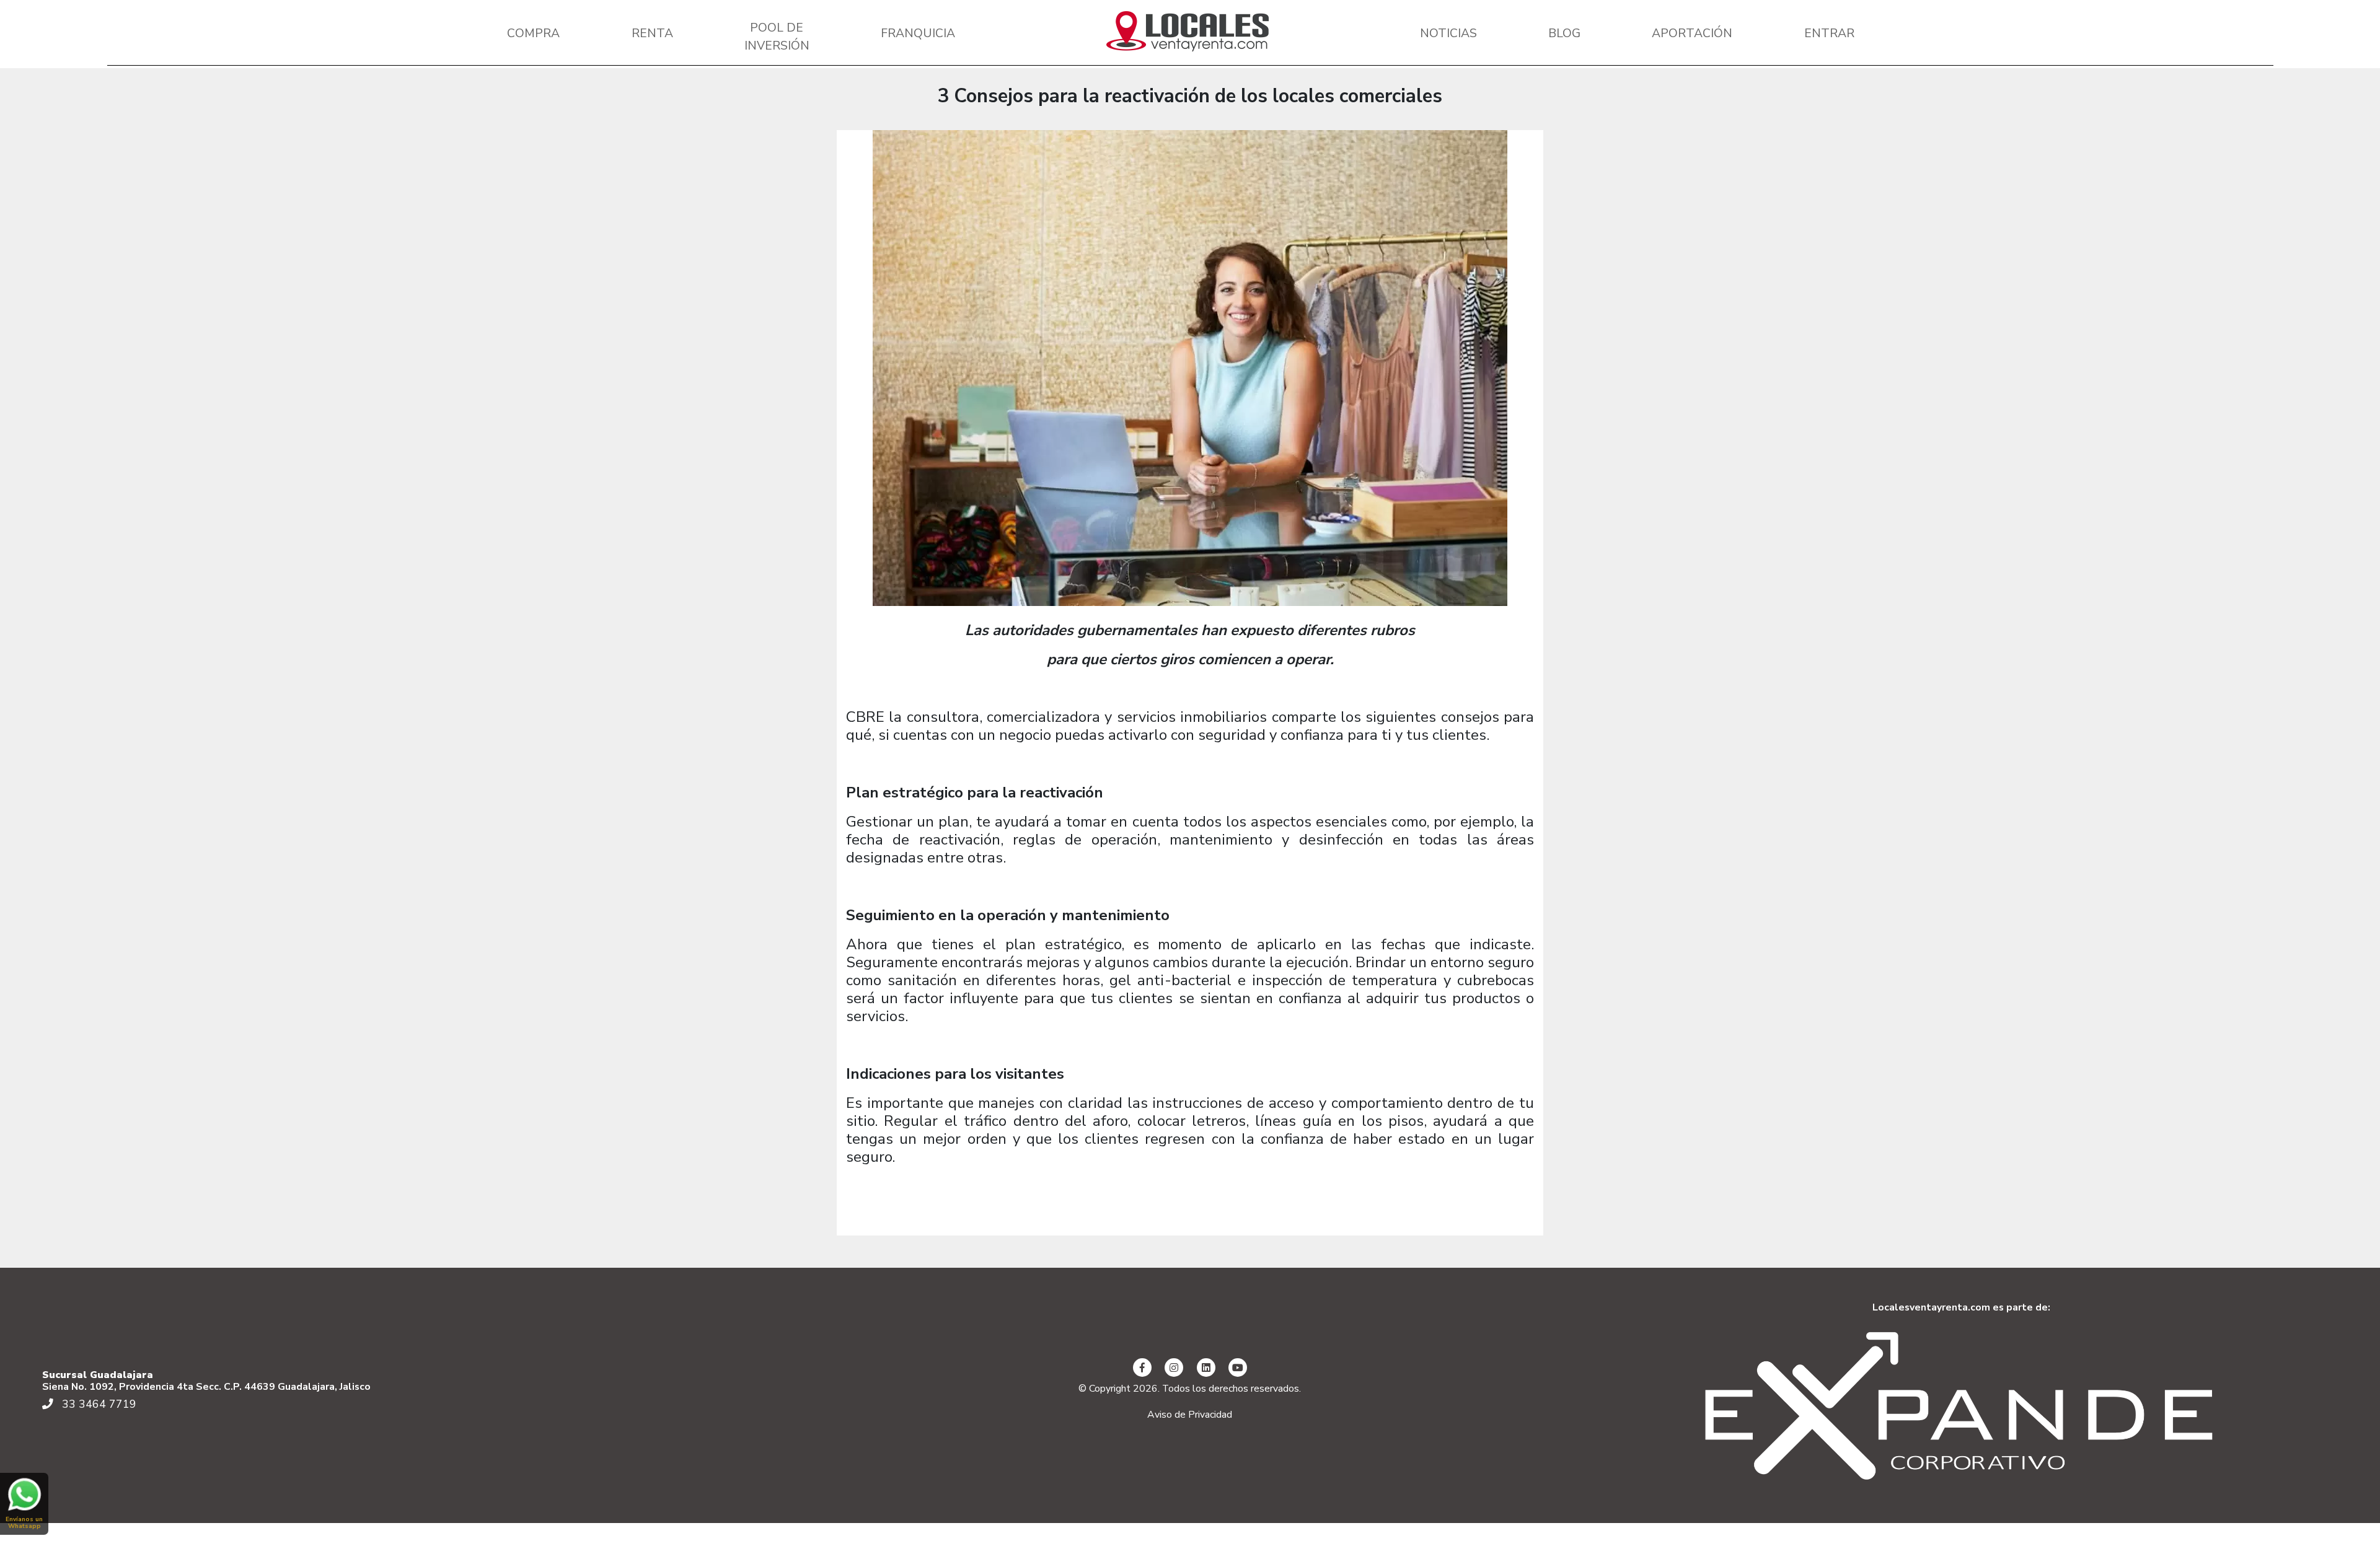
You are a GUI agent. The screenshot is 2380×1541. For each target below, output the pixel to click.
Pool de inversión (777, 37)
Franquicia (918, 33)
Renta (652, 33)
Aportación (1692, 33)
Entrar (1829, 33)
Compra (533, 33)
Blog (1564, 33)
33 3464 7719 (98, 1404)
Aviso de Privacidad (1190, 1415)
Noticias (1448, 33)
